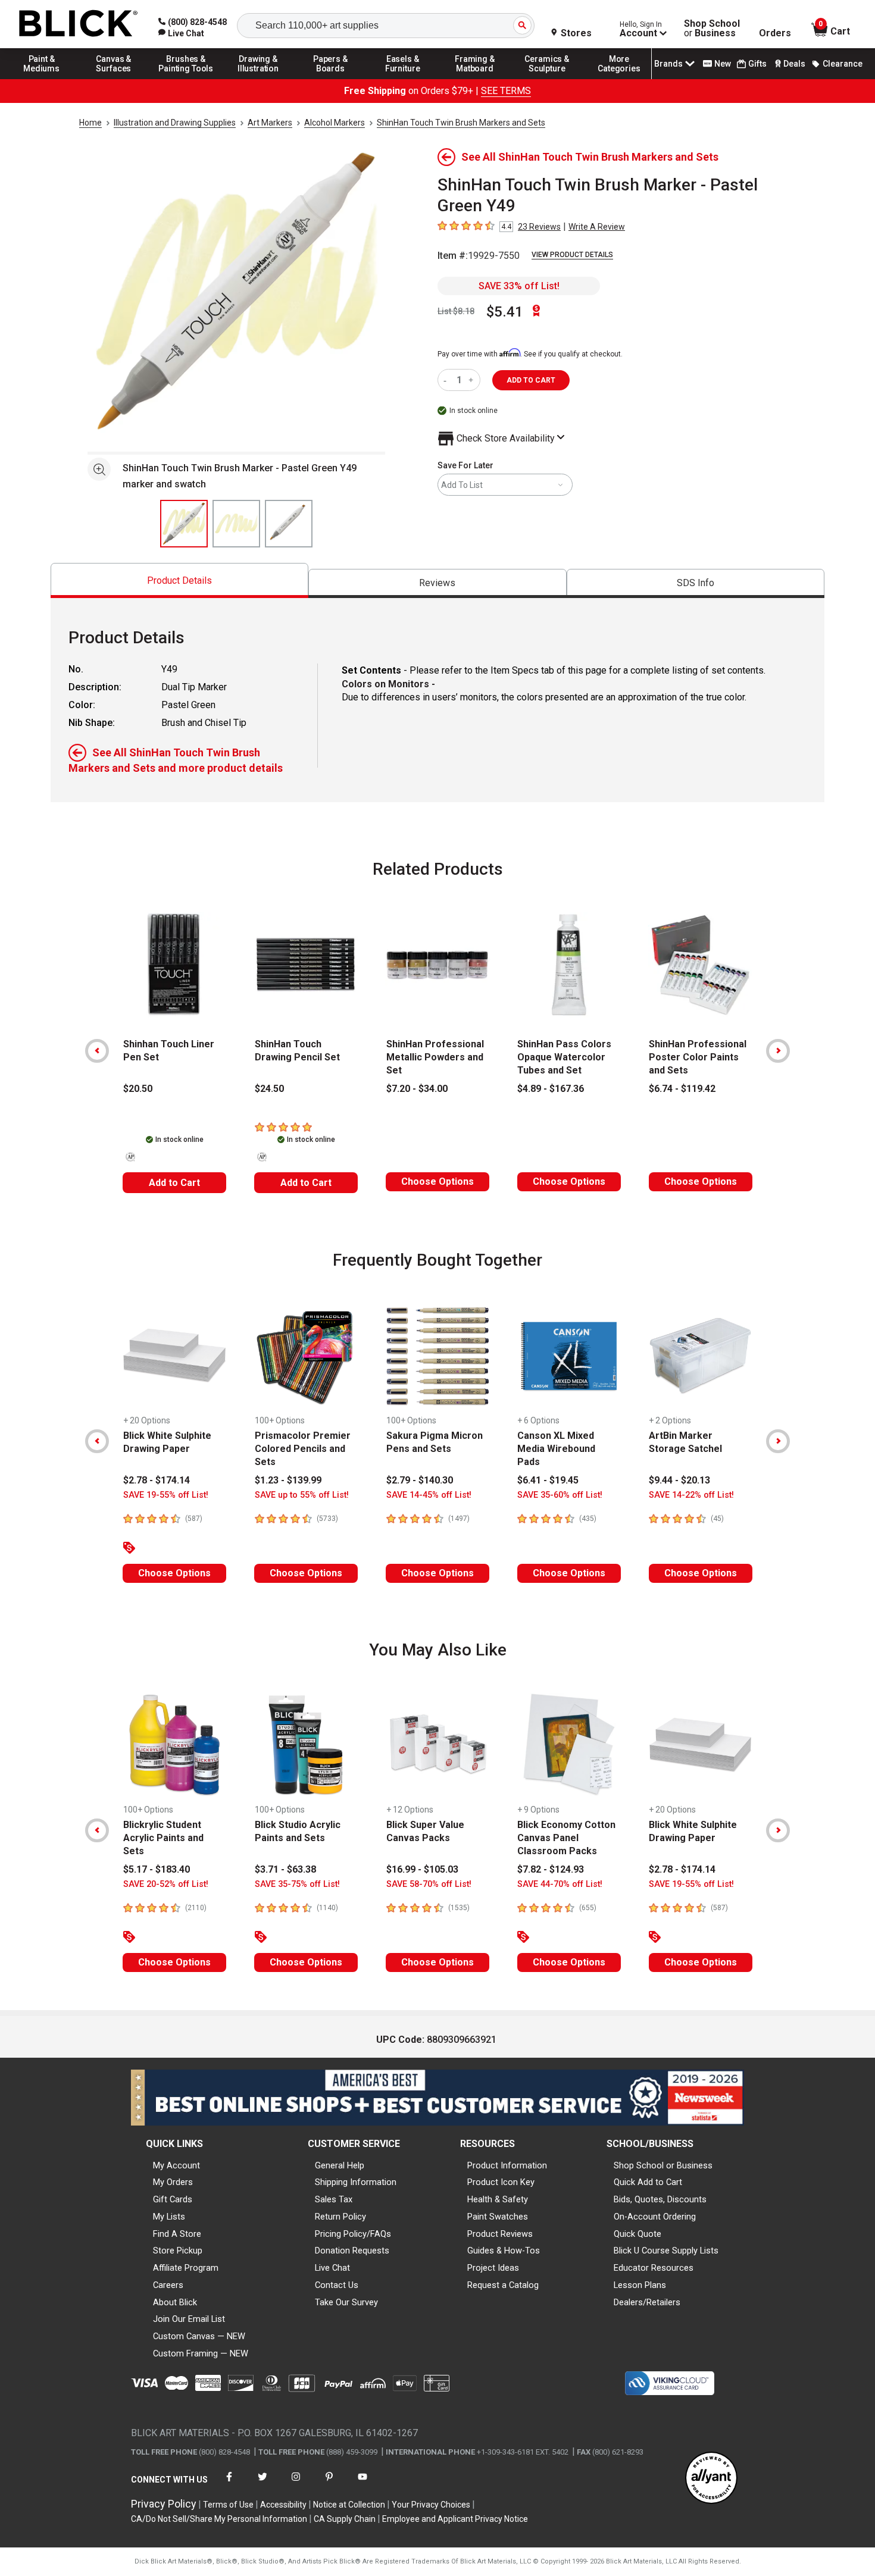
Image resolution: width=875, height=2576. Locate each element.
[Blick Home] (79, 24)
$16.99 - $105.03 (422, 1869)
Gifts (757, 64)
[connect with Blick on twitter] (262, 2484)
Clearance (843, 64)
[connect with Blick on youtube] (362, 2484)
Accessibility (283, 2505)
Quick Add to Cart (648, 2182)
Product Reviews (500, 2234)
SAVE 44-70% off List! (560, 1884)
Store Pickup (178, 2251)
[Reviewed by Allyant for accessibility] (711, 2479)
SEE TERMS (506, 91)
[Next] (778, 1051)
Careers (168, 2285)
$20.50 (138, 1089)
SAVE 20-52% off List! (166, 1884)
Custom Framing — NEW (201, 2353)
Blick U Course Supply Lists (666, 2251)
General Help (340, 2165)
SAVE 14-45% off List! (429, 1495)
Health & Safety (498, 2199)
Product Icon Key (501, 2182)
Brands (668, 64)
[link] (181, 33)
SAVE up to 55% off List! (302, 1495)
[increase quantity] (472, 380)
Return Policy (340, 2217)
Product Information (507, 2165)
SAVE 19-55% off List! (166, 1495)
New (723, 64)
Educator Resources (654, 2268)
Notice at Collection (349, 2505)
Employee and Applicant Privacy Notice (455, 2519)
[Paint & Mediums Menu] (42, 79)
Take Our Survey (346, 2302)
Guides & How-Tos (504, 2251)
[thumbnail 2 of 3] (236, 524)
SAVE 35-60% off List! (560, 1495)
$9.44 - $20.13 (679, 1480)
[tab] (179, 580)
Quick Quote (637, 2234)
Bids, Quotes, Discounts (660, 2199)
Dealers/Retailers (647, 2302)
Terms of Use (228, 2505)
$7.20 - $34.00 (417, 1089)
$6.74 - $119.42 (682, 1089)
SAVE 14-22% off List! (691, 1495)
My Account (176, 2165)
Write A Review (597, 227)
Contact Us (337, 2285)
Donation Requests (352, 2251)
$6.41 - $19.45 (548, 1480)
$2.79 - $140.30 (420, 1480)
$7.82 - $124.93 (551, 1869)
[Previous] (97, 1051)
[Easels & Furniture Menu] (403, 79)
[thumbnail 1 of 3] (184, 524)
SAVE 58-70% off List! (429, 1884)
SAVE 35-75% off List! (297, 1884)
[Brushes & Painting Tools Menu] (186, 79)
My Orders (173, 2182)
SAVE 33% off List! (519, 286)
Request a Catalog (503, 2285)
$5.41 (505, 312)
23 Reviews (539, 227)
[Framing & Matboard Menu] (475, 79)
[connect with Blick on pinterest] (329, 2484)
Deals (794, 64)
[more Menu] (619, 79)
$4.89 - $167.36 (551, 1089)
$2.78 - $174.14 (157, 1480)
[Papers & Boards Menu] (330, 79)
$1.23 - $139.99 (288, 1480)
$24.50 (269, 1089)
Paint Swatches (498, 2217)
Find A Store (177, 2234)
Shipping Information (356, 2182)
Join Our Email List (189, 2319)
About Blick (175, 2302)
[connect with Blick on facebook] (229, 2484)
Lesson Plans (640, 2285)
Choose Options (437, 1181)
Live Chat (332, 2268)
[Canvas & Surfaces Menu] (114, 79)
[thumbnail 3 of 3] (289, 524)
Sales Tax (334, 2199)
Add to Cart (174, 1183)
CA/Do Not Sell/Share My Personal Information (219, 2519)
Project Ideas (493, 2268)
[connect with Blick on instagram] (296, 2484)
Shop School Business (712, 29)
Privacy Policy (164, 2504)
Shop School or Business (663, 2165)
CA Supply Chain (345, 2519)
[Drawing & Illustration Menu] (258, 79)
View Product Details (572, 255)
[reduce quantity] (447, 380)
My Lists (169, 2217)
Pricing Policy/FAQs (353, 2234)
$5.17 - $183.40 (157, 1869)
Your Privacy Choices (431, 2505)
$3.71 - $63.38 (285, 1869)
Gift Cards (173, 2199)
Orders (775, 33)
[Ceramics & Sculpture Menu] (547, 79)
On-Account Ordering (655, 2217)
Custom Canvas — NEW (199, 2336)
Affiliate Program (186, 2268)
